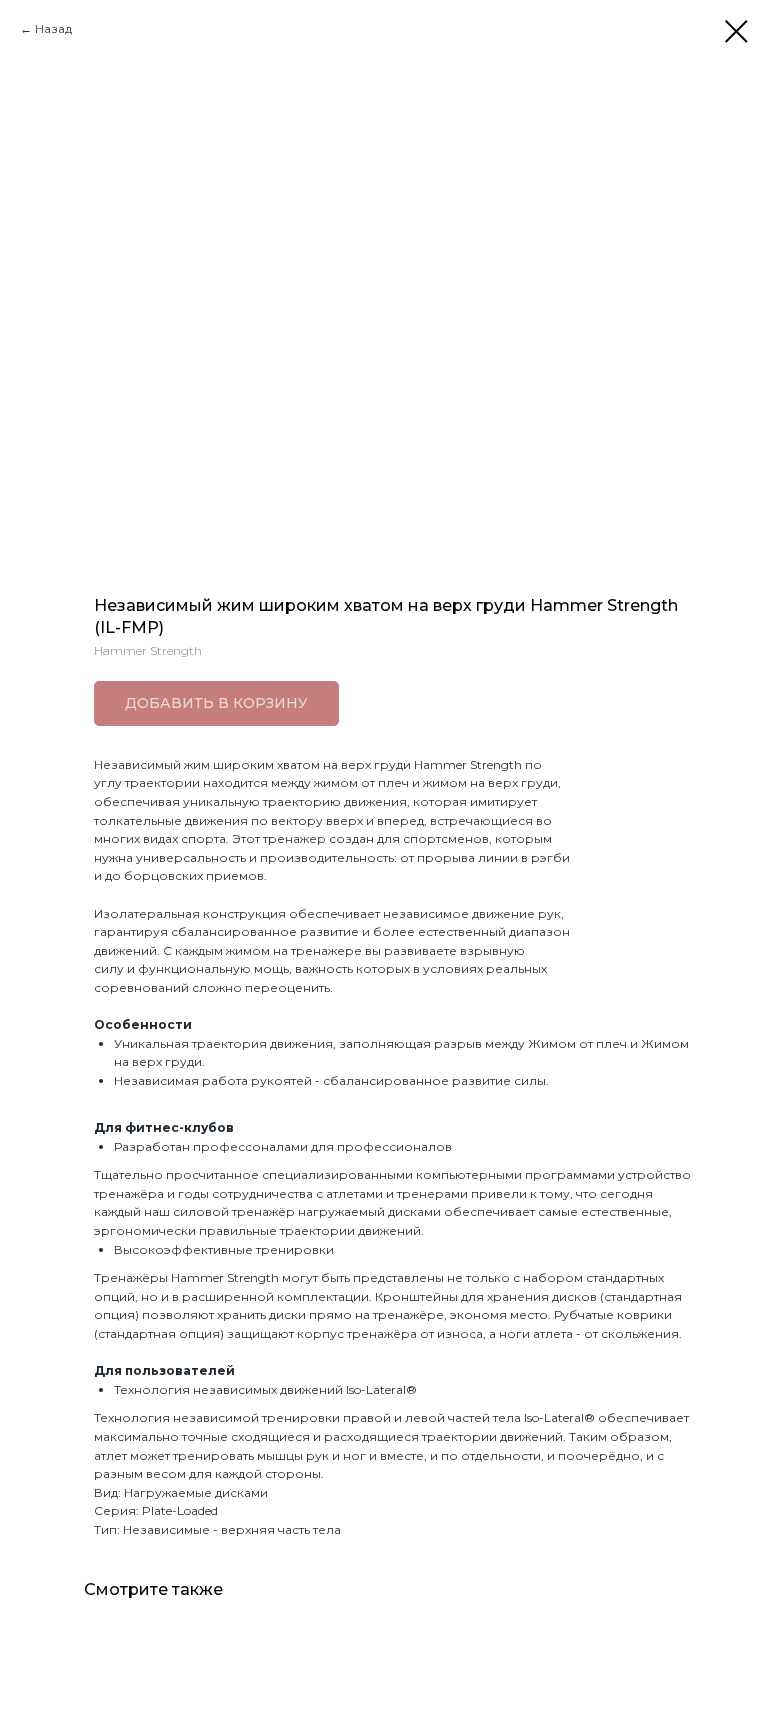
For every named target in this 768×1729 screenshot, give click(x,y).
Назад (53, 28)
